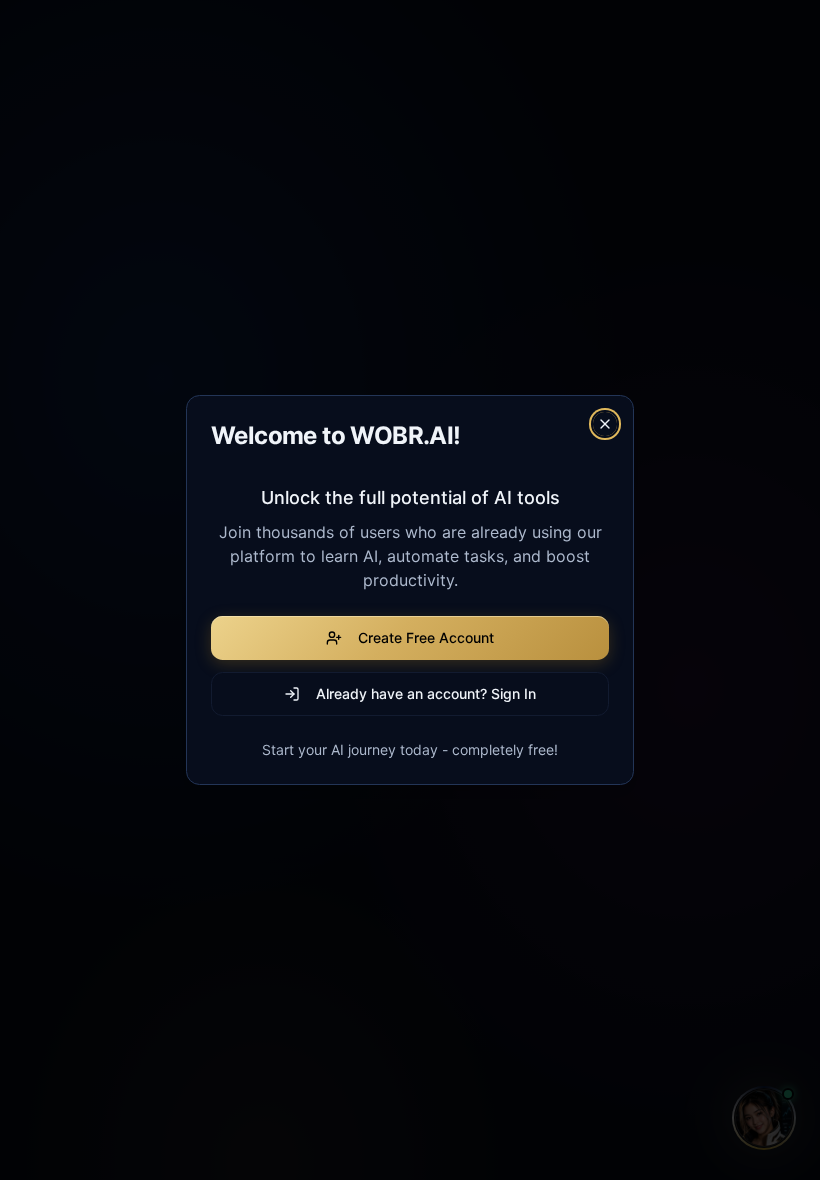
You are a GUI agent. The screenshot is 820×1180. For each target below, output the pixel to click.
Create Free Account (426, 637)
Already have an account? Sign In (426, 693)
